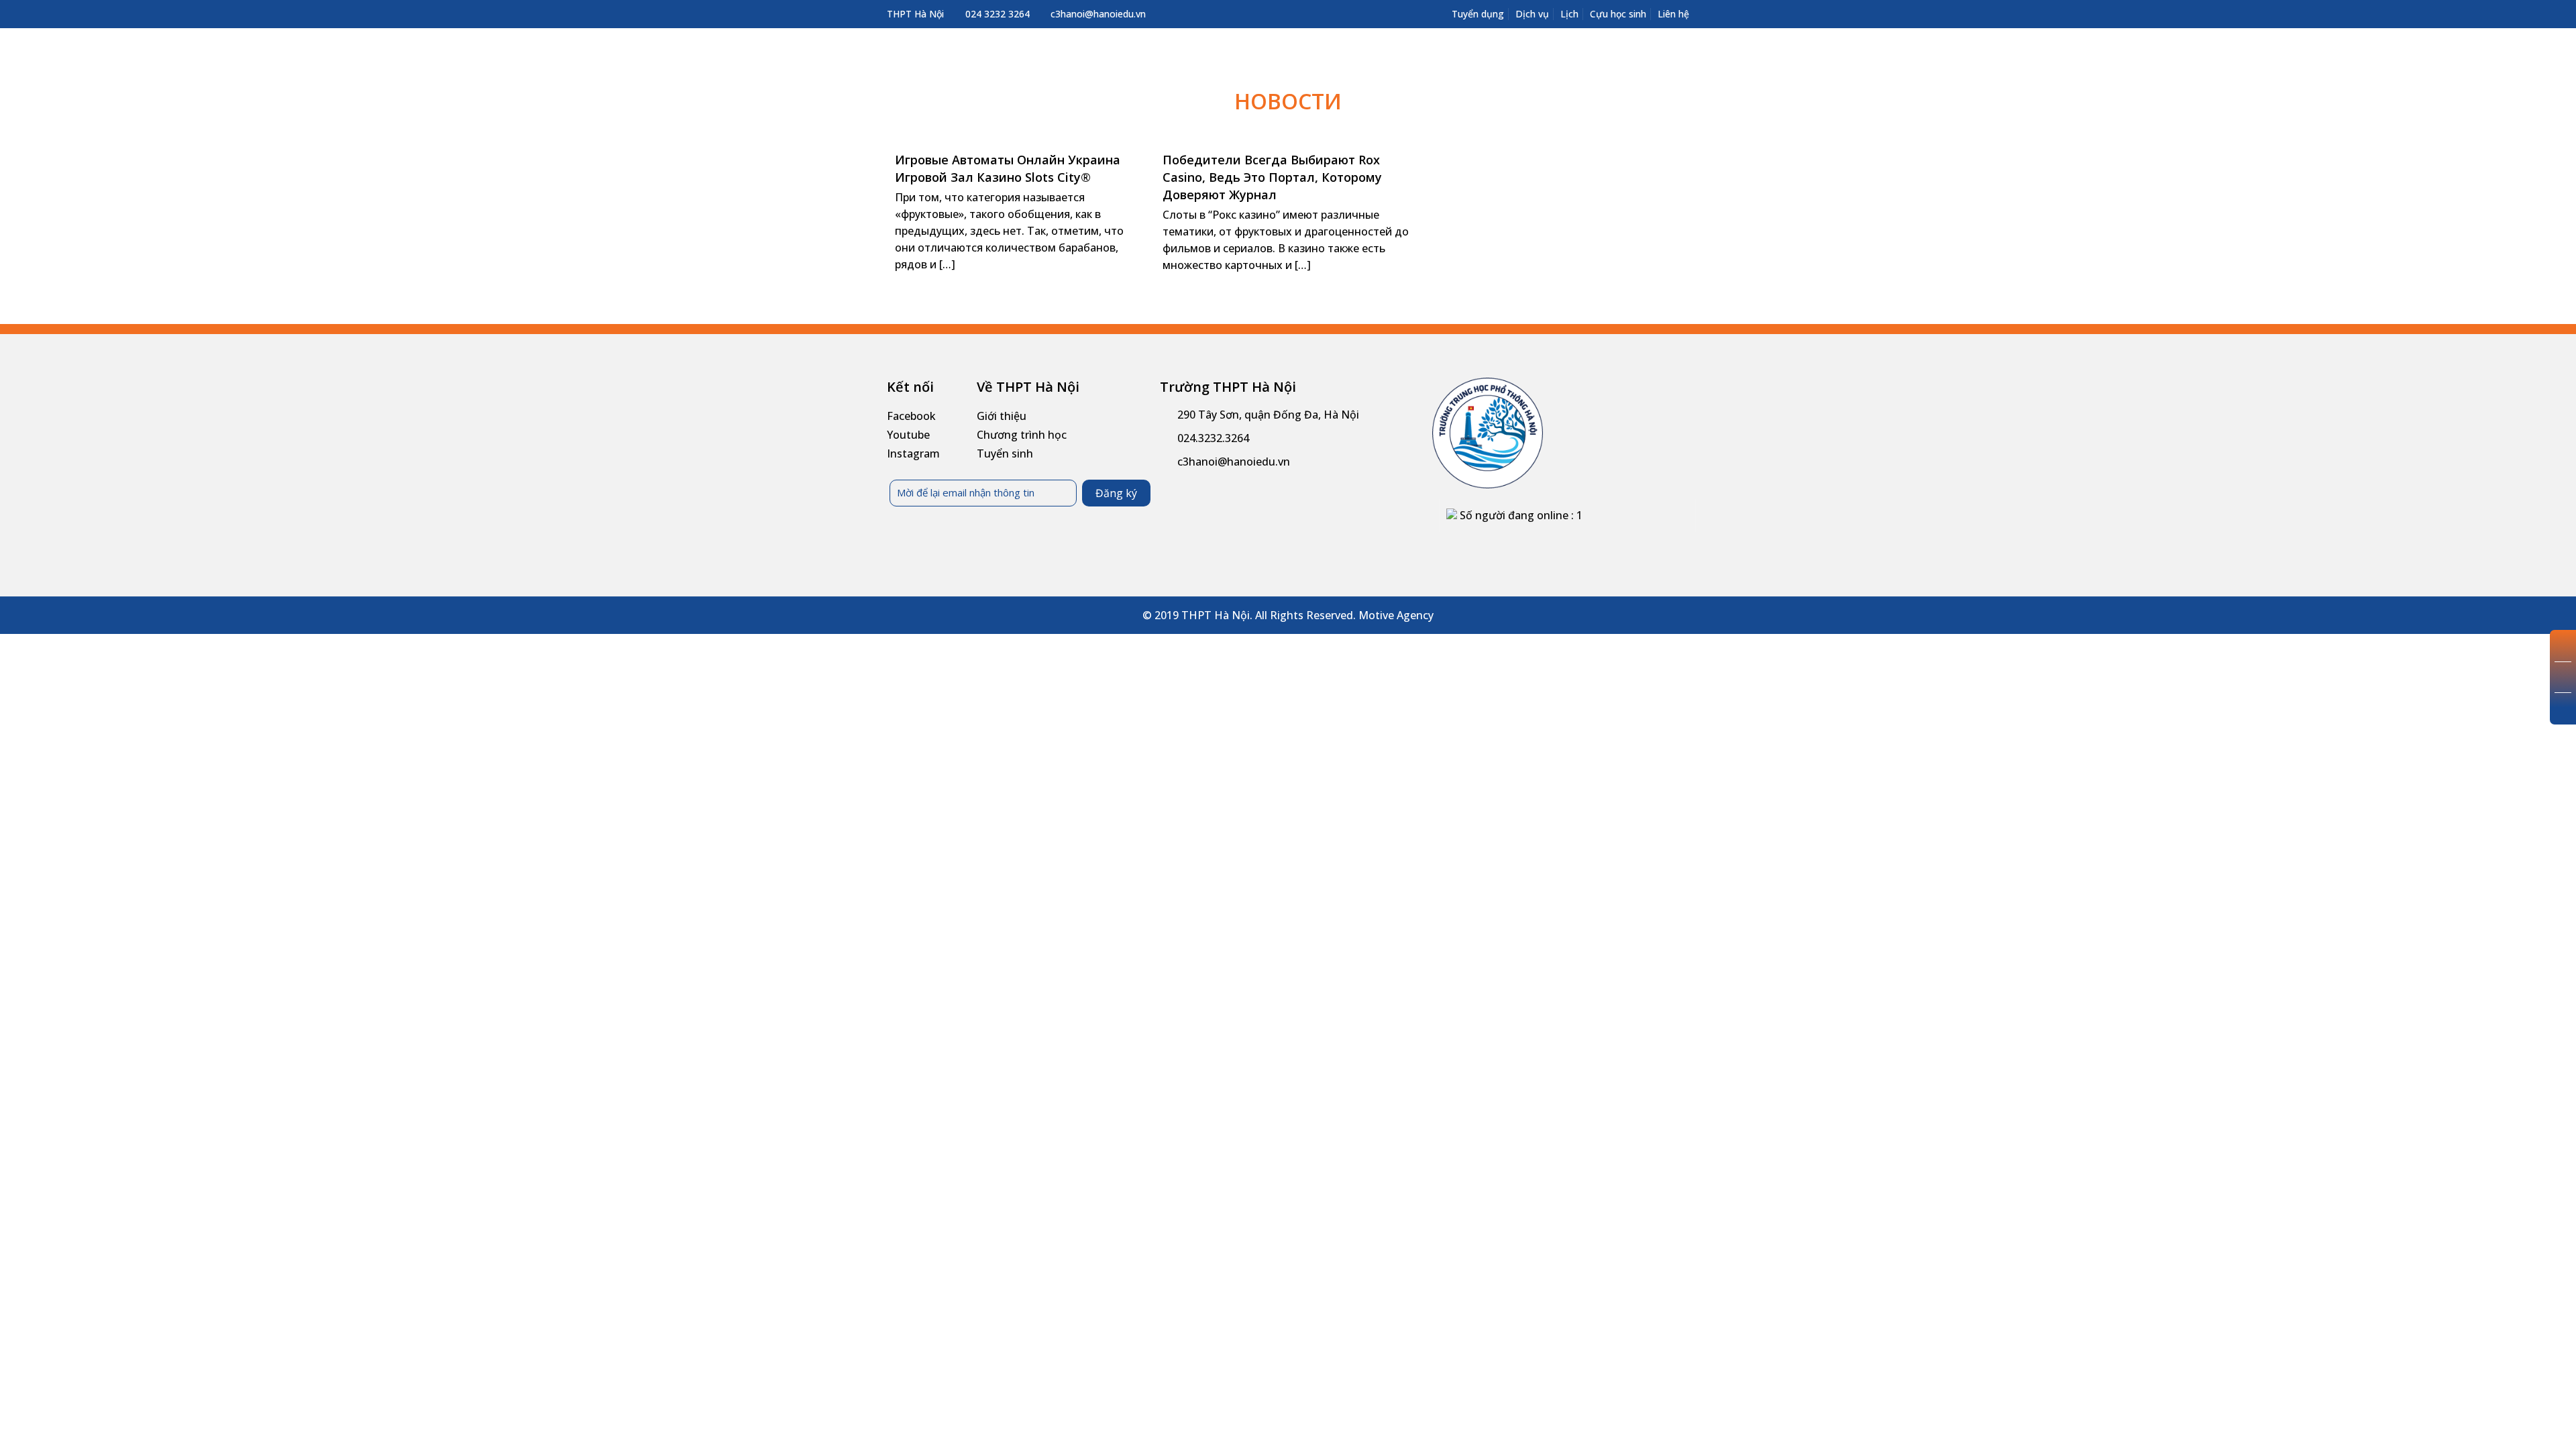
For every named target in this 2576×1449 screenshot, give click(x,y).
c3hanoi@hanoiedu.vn (1098, 14)
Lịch (1569, 14)
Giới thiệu (1002, 416)
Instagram (913, 453)
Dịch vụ (1532, 14)
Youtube (908, 435)
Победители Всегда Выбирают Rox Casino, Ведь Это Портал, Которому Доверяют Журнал (1272, 177)
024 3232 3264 (998, 14)
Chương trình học (1022, 435)
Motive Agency (1396, 615)
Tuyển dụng (1478, 14)
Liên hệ (1673, 14)
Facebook (911, 416)
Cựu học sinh (1618, 14)
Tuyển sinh (1005, 453)
